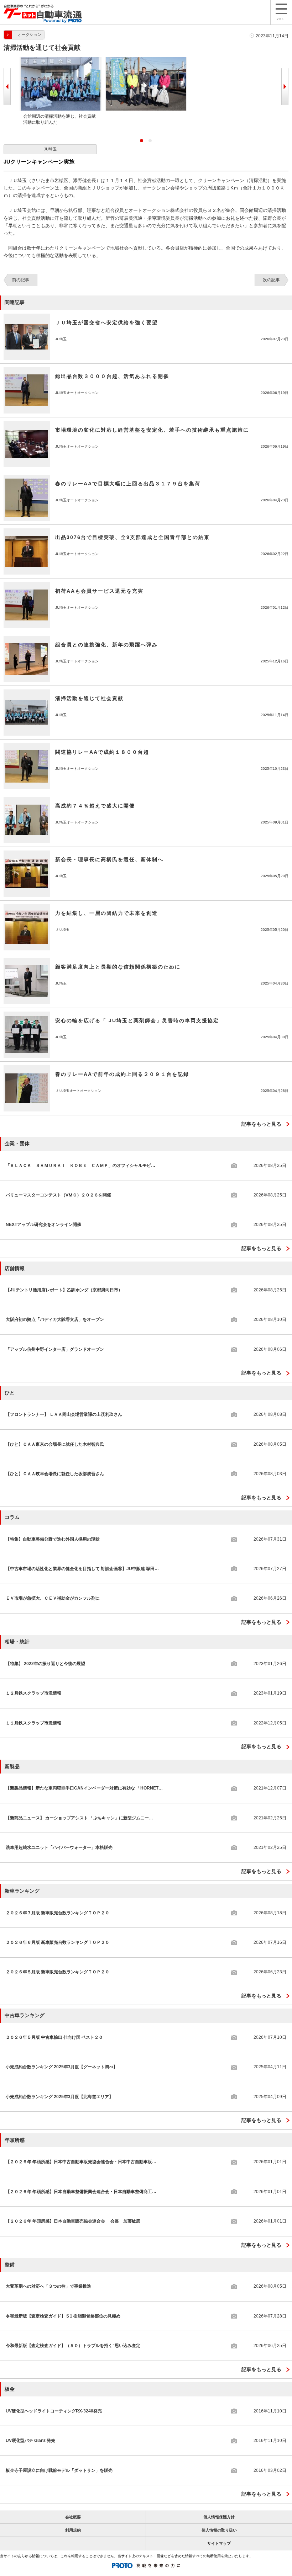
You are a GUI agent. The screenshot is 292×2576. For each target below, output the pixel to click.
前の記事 (21, 280)
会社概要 (73, 2517)
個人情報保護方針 (219, 2517)
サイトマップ (219, 2543)
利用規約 (73, 2530)
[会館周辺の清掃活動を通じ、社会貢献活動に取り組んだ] (61, 60)
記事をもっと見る (261, 1124)
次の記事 (271, 280)
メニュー (281, 19)
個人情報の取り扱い (219, 2530)
